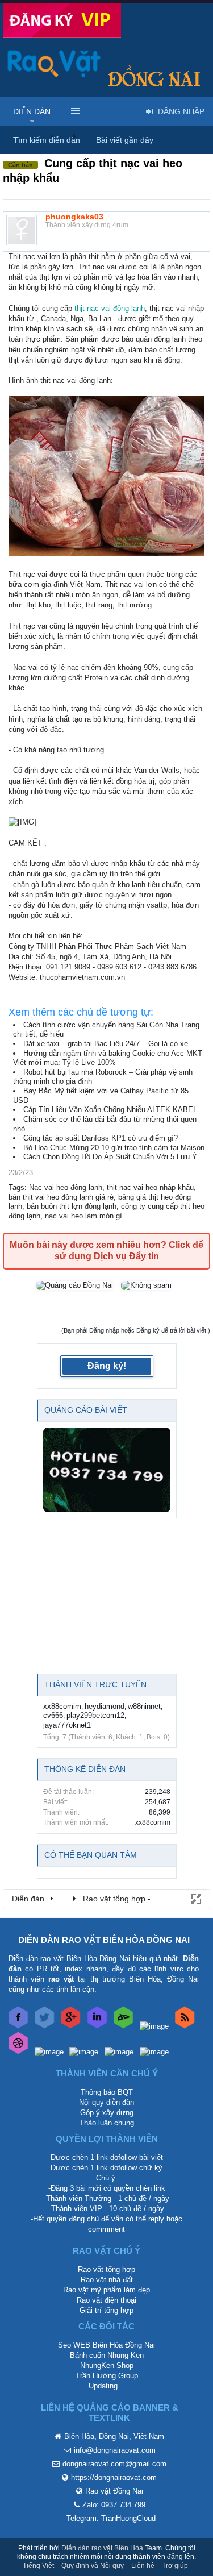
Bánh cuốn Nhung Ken (107, 2355)
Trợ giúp (175, 2566)
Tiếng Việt (38, 2566)
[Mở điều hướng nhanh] (195, 1898)
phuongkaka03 (74, 217)
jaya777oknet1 (67, 1725)
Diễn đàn (32, 111)
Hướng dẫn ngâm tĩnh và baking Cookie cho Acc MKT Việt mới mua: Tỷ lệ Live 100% (108, 1058)
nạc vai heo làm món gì (83, 1216)
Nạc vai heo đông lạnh (66, 1187)
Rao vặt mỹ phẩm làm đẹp (106, 2290)
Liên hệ (143, 2566)
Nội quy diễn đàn (106, 2102)
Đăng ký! (107, 1366)
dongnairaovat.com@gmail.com (114, 2464)
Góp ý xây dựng (107, 2113)
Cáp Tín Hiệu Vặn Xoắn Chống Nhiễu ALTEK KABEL (110, 1110)
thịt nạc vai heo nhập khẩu (150, 1187)
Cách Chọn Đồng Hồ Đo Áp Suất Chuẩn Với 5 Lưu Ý (110, 1157)
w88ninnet (144, 1706)
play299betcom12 (95, 1715)
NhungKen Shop (107, 2365)
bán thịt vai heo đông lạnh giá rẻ (61, 1197)
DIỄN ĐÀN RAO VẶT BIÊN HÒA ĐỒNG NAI (104, 1940)
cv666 (53, 1715)
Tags (16, 1187)
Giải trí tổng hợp (106, 2310)
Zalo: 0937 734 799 (114, 2505)
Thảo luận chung (107, 2123)
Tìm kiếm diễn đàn (47, 140)
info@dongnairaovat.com (115, 2450)
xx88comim (62, 1706)
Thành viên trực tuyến (95, 1684)
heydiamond (105, 1706)
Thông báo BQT (107, 2092)
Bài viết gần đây (125, 140)
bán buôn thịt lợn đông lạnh (72, 1206)
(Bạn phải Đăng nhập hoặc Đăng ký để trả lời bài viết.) (136, 1330)
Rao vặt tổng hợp (106, 2269)
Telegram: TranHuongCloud (111, 2518)
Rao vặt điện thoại (106, 2300)
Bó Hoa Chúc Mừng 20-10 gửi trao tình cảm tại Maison (114, 1148)
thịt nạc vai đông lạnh (110, 308)
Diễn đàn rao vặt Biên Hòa (102, 2548)
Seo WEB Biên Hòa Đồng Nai (106, 2345)
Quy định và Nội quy (93, 2566)
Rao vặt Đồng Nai (114, 2491)
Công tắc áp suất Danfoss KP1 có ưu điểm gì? (101, 1138)
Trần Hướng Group (107, 2376)
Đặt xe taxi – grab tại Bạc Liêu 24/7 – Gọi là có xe (106, 1044)
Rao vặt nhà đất (107, 2280)
